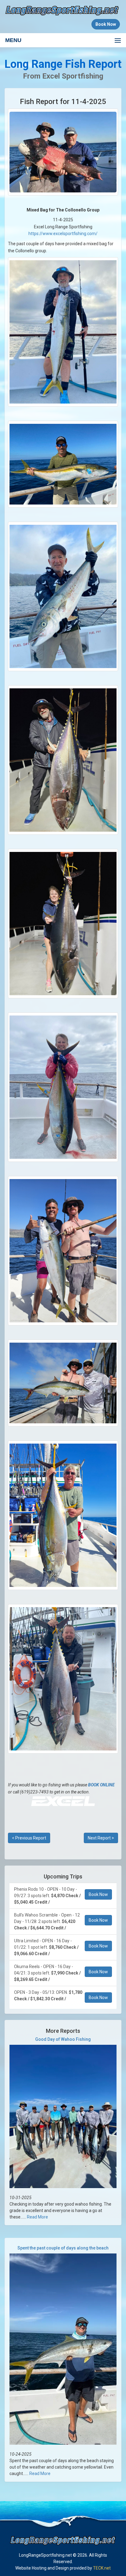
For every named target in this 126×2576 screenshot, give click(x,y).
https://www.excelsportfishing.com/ (63, 234)
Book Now (98, 1894)
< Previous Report (29, 1838)
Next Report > (101, 1838)
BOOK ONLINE (101, 1785)
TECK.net (102, 2568)
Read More (37, 2217)
